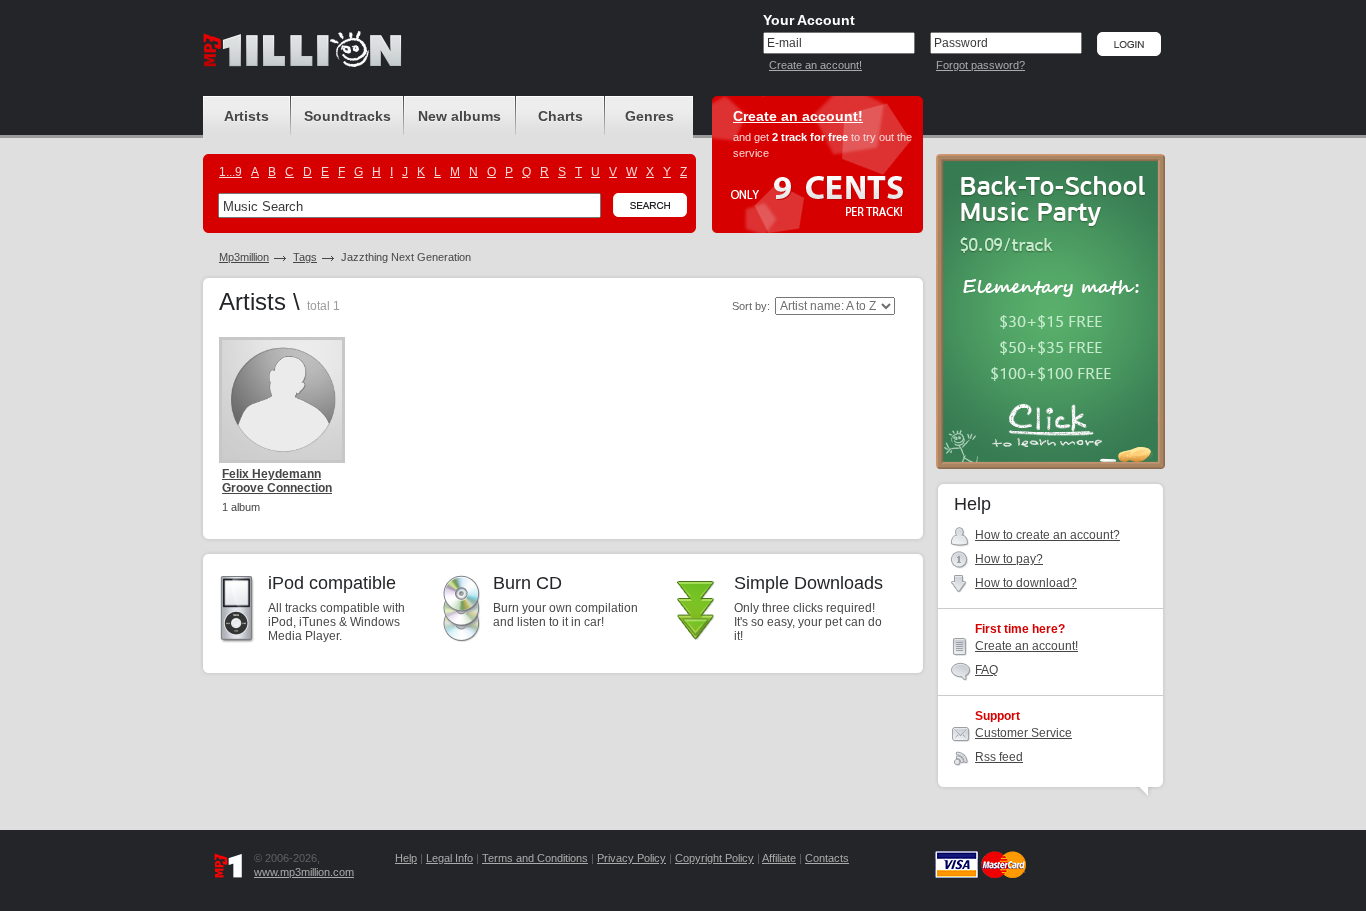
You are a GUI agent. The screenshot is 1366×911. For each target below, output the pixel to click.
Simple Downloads (808, 583)
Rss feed (999, 757)
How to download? (1026, 583)
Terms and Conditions (535, 858)
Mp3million (244, 257)
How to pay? (1009, 559)
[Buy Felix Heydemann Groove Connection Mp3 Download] (282, 400)
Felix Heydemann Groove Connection (277, 481)
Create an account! (815, 65)
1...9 (230, 172)
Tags (305, 257)
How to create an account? (1047, 535)
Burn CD (527, 583)
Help (406, 858)
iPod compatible (332, 583)
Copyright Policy (714, 858)
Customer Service (1023, 733)
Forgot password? (980, 65)
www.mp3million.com (304, 872)
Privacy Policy (631, 858)
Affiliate (779, 858)
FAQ (986, 670)
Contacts (827, 858)
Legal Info (449, 858)
